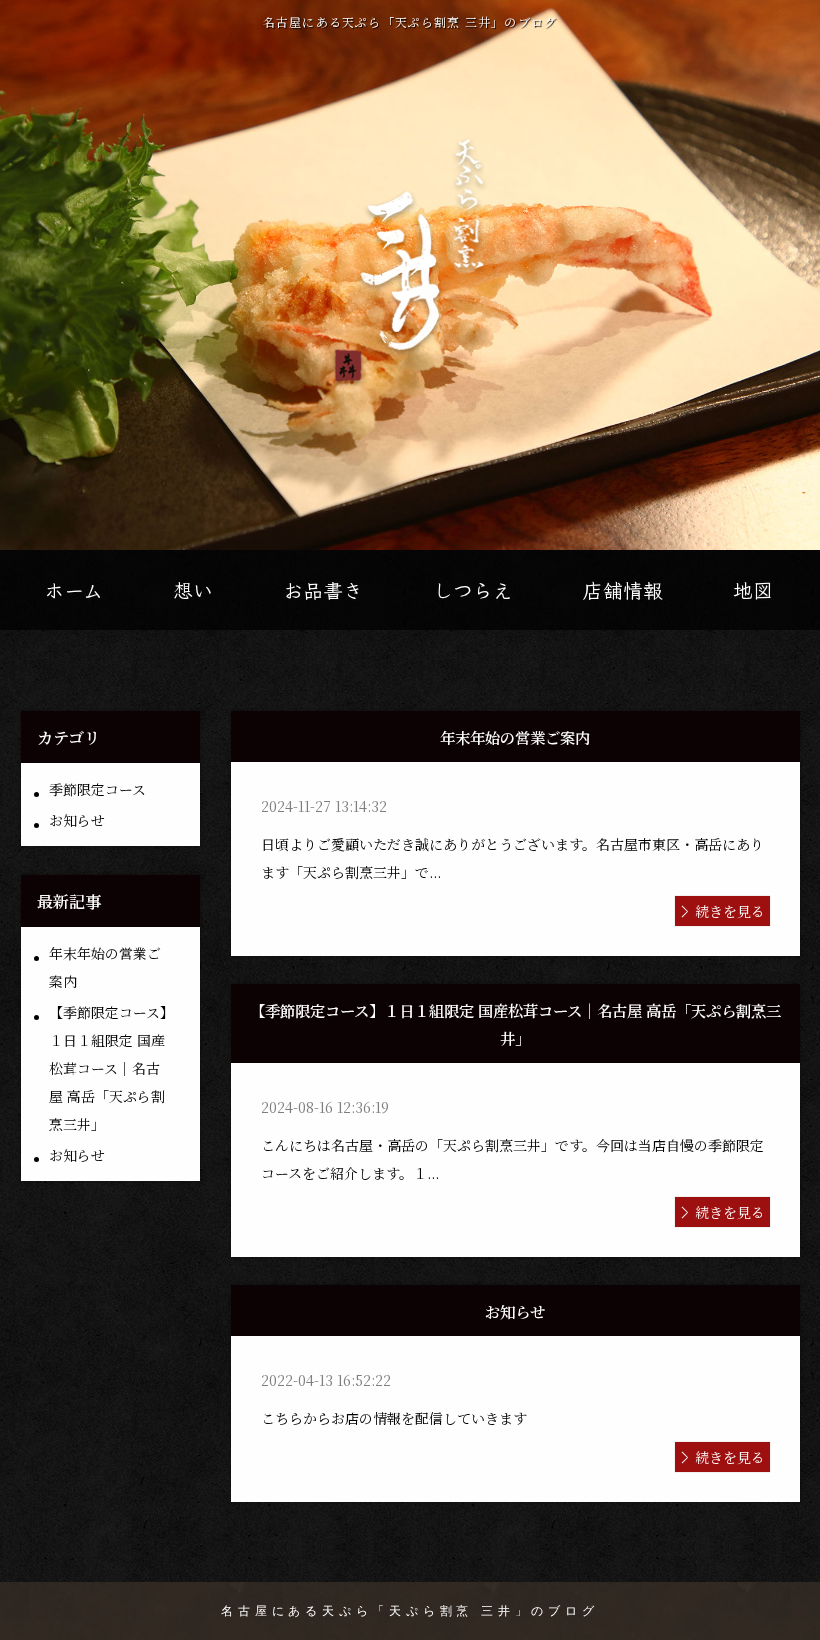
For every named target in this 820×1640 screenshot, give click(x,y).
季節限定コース (97, 789)
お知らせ (77, 820)
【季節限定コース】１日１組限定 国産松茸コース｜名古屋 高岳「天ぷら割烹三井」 (108, 1068)
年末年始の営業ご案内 (105, 967)
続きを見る (730, 911)
